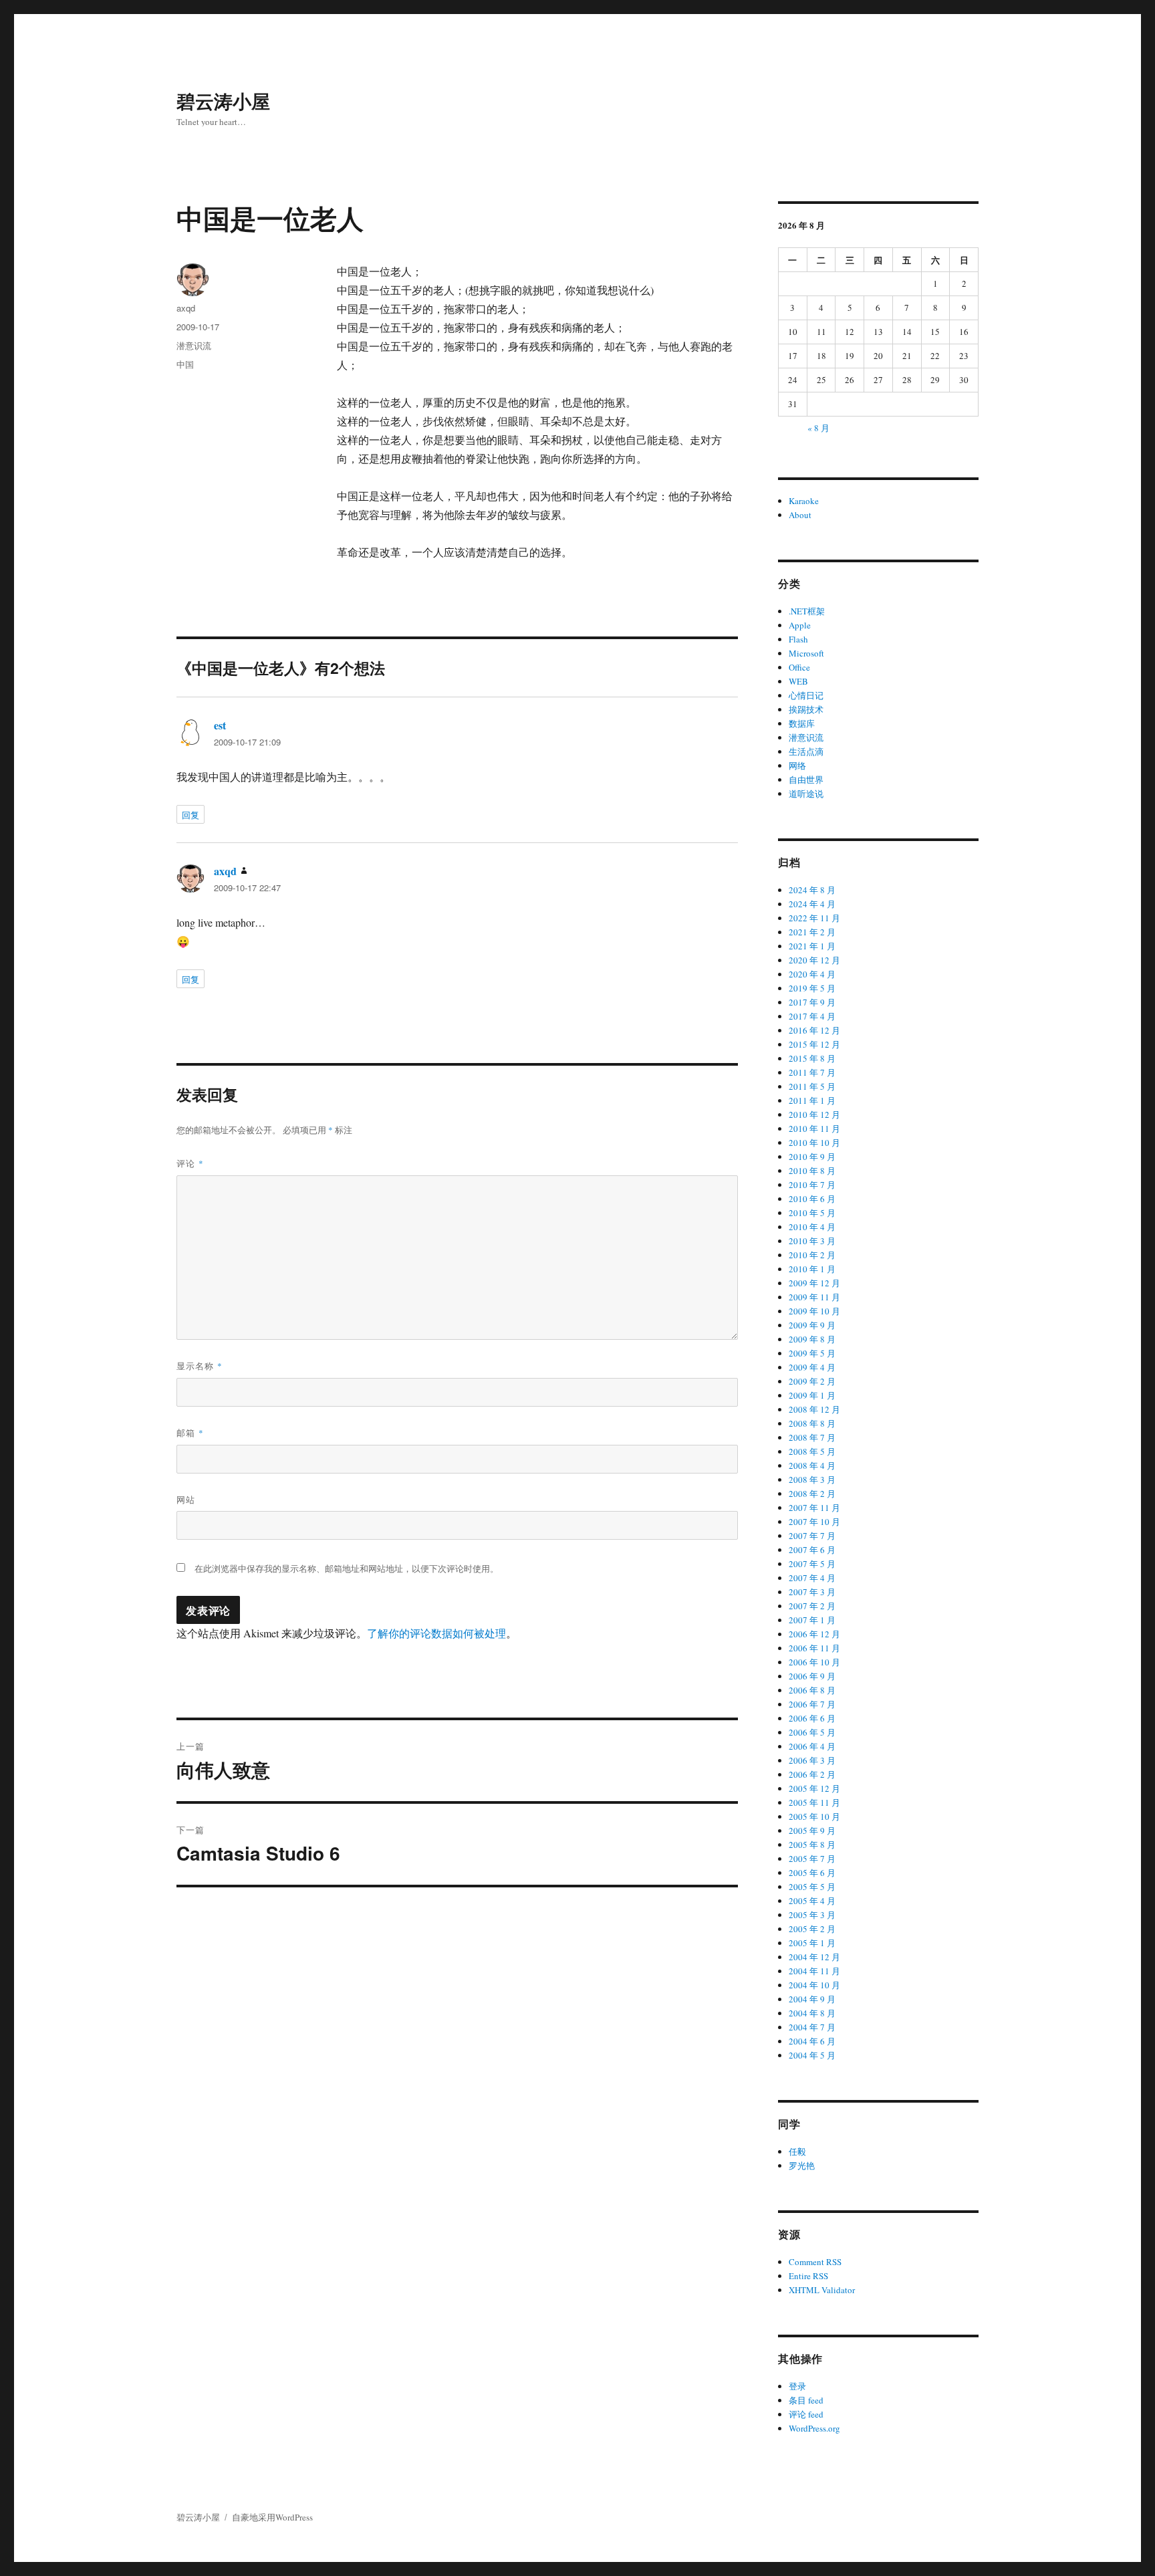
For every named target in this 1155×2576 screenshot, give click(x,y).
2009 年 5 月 (812, 1353)
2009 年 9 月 (812, 1325)
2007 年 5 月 (812, 1564)
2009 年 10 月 (814, 1311)
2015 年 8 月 (812, 1058)
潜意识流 (194, 345)
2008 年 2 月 (812, 1494)
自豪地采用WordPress (272, 2517)
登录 (797, 2386)
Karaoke (804, 501)
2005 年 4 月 (812, 1901)
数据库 (802, 723)
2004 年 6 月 (812, 2041)
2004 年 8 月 (812, 2013)
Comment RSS (815, 2262)
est (220, 725)
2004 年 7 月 (812, 2027)
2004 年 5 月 (812, 2055)
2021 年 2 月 (812, 932)
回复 (190, 815)
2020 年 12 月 (814, 960)
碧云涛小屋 (223, 101)
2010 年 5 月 (812, 1213)
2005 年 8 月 (812, 1845)
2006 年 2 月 (812, 1774)
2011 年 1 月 (812, 1100)
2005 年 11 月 (814, 1802)
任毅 (797, 2151)
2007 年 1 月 (812, 1620)
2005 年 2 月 (812, 1929)
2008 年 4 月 (812, 1466)
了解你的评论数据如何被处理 (436, 1633)
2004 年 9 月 (812, 1999)
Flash (798, 639)
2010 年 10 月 (814, 1143)
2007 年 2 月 (812, 1606)
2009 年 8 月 (812, 1339)
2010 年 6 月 (812, 1199)
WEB (798, 681)
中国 (185, 364)
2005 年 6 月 (812, 1873)
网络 (797, 766)
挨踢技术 (806, 709)
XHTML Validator (822, 2290)
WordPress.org (814, 2428)
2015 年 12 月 (814, 1044)
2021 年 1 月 (812, 946)
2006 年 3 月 (812, 1760)
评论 (190, 1163)
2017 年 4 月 (812, 1016)
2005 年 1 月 (812, 1943)
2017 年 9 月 (812, 1002)
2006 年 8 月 (812, 1690)
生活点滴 (806, 751)
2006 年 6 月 (812, 1718)
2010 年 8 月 (812, 1171)
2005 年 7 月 (812, 1859)
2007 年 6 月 (812, 1550)
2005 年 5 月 (812, 1887)
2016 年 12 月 (814, 1030)
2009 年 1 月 (812, 1395)
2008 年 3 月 (812, 1480)
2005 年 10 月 (814, 1817)
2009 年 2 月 (812, 1381)
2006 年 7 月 (812, 1704)
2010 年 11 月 (814, 1129)
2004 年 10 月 (814, 1985)
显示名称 (200, 1366)
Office (799, 667)
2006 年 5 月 (812, 1732)
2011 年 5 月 (812, 1086)
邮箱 (190, 1432)
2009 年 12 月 (814, 1283)
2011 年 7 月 (812, 1072)
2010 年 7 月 (812, 1185)
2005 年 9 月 (812, 1831)
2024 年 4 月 (812, 904)
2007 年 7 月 (812, 1536)
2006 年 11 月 (814, 1648)
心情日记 (806, 695)
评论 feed (806, 2414)
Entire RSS (808, 2276)
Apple (800, 625)
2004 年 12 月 (814, 1957)
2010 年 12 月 (814, 1115)
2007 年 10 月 (814, 1522)
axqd (186, 308)
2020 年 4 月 (812, 974)
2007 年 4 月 (812, 1578)
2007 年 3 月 (812, 1592)
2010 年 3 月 (812, 1241)
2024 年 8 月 (812, 890)
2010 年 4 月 (812, 1227)
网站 (186, 1499)
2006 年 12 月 (814, 1634)
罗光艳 (802, 2165)
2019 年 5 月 (812, 988)
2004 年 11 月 (814, 1971)
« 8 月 (818, 428)
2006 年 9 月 (812, 1676)
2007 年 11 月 (814, 1508)
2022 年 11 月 (814, 918)
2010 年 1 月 (812, 1269)
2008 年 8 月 (812, 1423)
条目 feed (806, 2400)
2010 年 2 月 (812, 1255)
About (800, 515)
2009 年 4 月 (812, 1367)
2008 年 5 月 (812, 1451)
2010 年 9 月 (812, 1157)
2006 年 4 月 (812, 1746)
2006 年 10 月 (814, 1662)
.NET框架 (807, 611)
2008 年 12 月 (814, 1409)
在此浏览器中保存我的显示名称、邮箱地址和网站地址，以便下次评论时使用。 (347, 1568)
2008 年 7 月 (812, 1437)
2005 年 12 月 (814, 1788)
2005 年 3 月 (812, 1915)
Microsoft (806, 653)
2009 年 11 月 (814, 1297)
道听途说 (806, 794)
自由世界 (806, 780)
